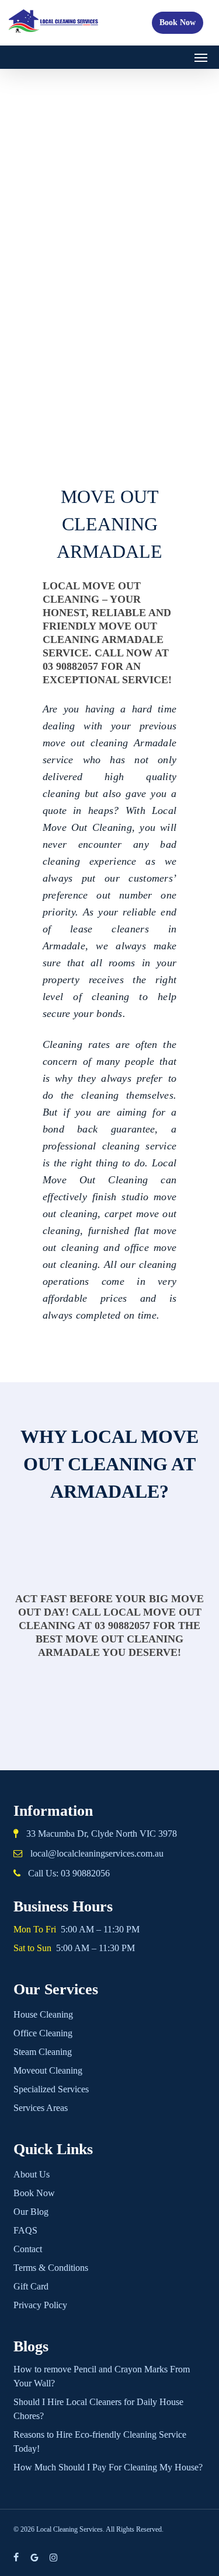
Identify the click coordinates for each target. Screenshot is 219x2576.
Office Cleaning (43, 2033)
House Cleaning (43, 2014)
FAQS (25, 2230)
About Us (32, 2174)
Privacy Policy (40, 2305)
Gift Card (31, 2286)
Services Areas (41, 2108)
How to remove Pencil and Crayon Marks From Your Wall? (102, 2376)
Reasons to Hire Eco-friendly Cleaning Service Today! (100, 2442)
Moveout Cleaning (48, 2070)
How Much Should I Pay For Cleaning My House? (108, 2467)
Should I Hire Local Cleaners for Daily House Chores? (98, 2409)
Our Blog (31, 2212)
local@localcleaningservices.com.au (97, 1853)
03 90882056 (85, 1873)
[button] (201, 57)
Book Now (178, 22)
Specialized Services (51, 2089)
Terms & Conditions (51, 2268)
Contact (28, 2249)
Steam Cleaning (43, 2052)
